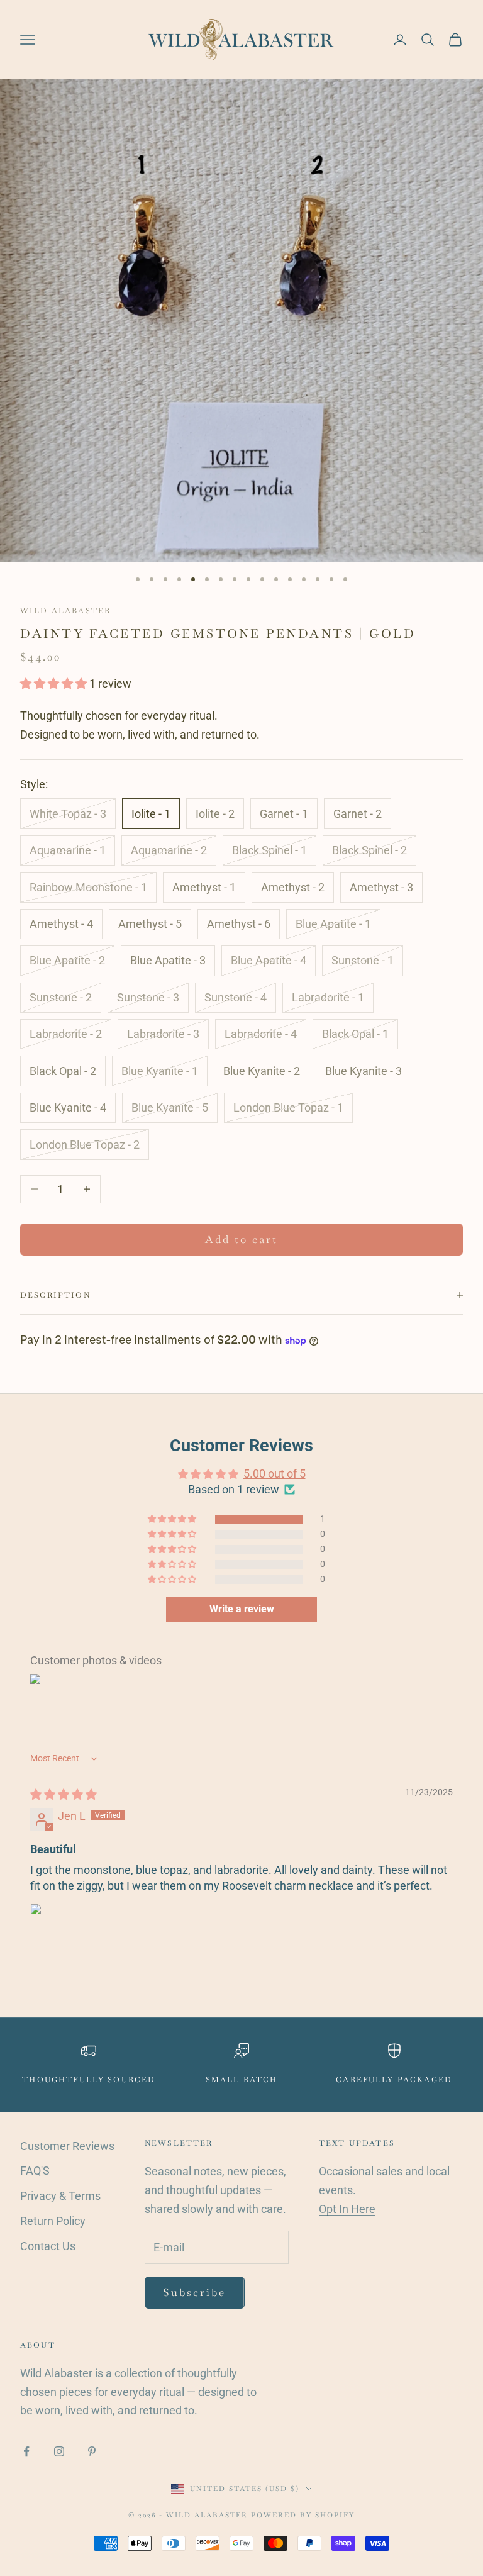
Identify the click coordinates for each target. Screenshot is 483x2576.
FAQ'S (35, 2171)
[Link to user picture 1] (60, 1934)
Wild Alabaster (65, 611)
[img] (64, 1794)
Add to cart (242, 1239)
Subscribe (195, 2292)
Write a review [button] (242, 1609)
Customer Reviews (67, 2146)
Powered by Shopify (303, 2515)
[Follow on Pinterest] (92, 2451)
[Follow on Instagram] (59, 2451)
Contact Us (48, 2246)
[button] (55, 683)
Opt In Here (347, 2209)
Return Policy (53, 2221)
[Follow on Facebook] (26, 2451)
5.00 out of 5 (275, 1474)
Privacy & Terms (60, 2196)
